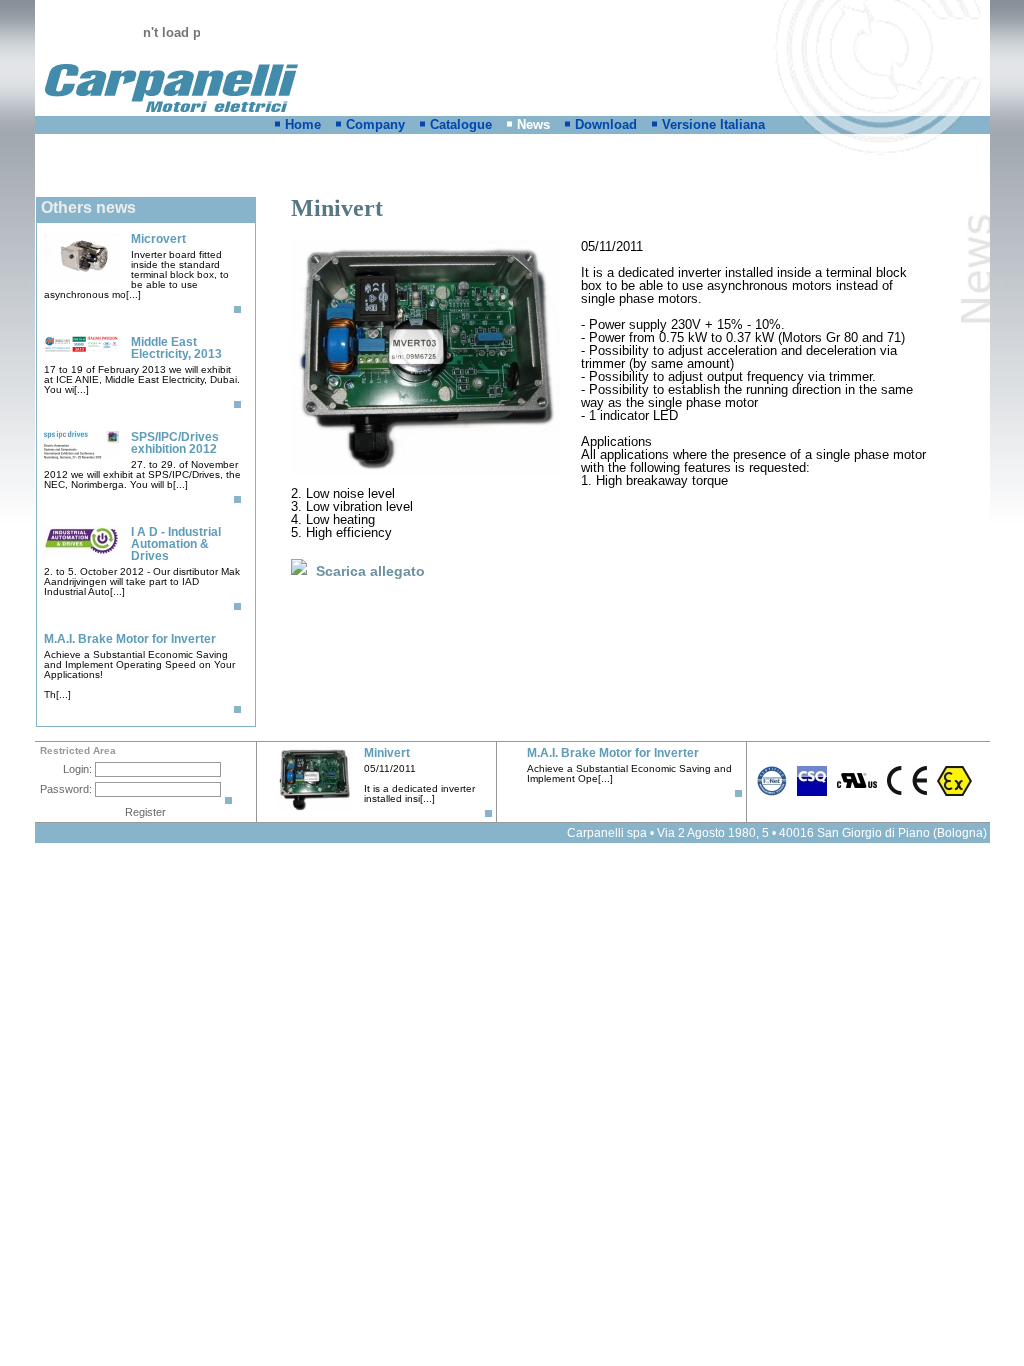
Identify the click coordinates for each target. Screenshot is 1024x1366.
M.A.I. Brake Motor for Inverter (130, 639)
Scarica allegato (370, 571)
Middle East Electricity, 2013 (176, 348)
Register (145, 812)
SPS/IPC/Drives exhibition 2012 (175, 443)
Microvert (158, 239)
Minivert (387, 753)
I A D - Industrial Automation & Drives (176, 544)
